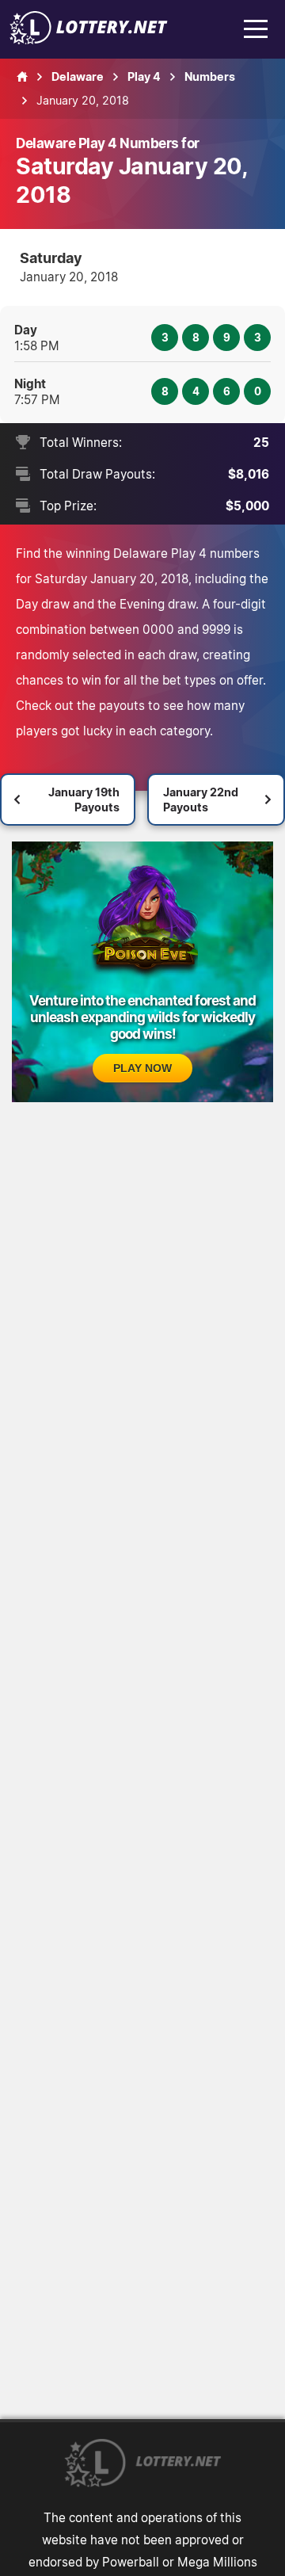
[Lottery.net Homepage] (22, 77)
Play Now (142, 1068)
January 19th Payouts (84, 800)
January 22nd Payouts (201, 800)
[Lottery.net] (89, 40)
